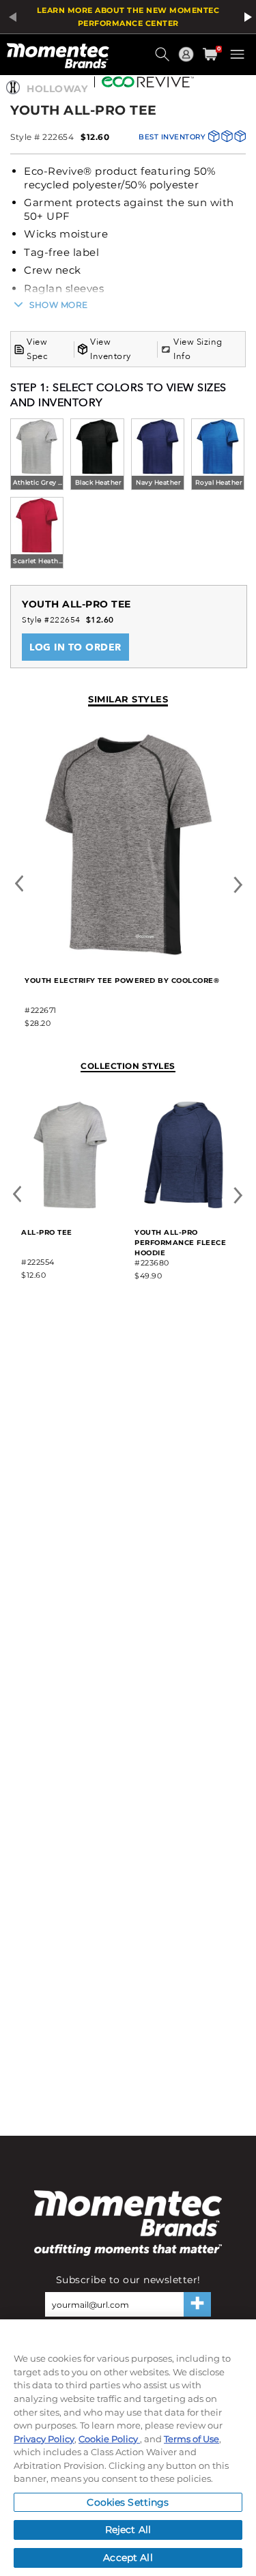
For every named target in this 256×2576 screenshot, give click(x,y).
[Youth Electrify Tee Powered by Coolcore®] (128, 954)
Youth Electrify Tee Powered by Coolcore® (122, 981)
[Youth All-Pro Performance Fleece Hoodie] (184, 1206)
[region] (128, 2448)
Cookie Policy (109, 2439)
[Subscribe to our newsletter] (197, 2304)
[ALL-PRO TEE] (70, 1206)
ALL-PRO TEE (47, 1232)
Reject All (128, 2530)
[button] (164, 59)
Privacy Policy (44, 2439)
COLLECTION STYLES (128, 1066)
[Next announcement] (246, 17)
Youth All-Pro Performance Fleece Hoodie (180, 1243)
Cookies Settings (128, 2502)
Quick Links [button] (188, 60)
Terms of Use (191, 2439)
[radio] (37, 456)
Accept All (128, 2558)
